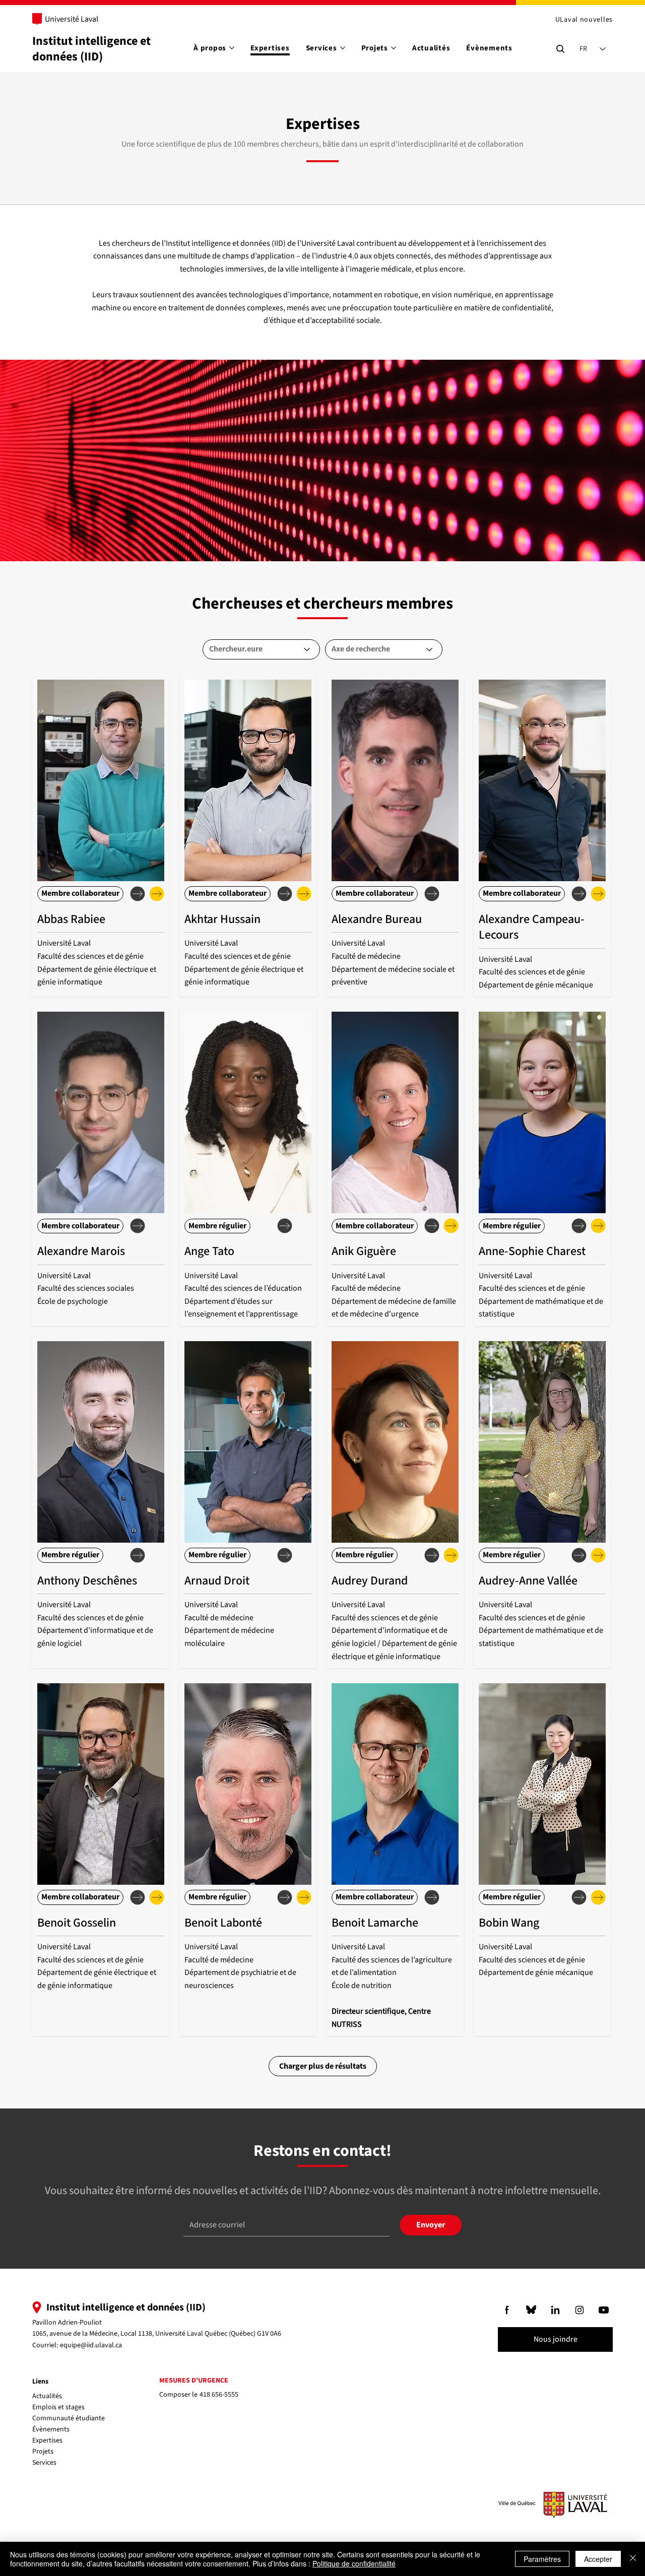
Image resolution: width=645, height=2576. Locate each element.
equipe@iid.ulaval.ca (91, 2345)
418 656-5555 (219, 2395)
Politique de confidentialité (354, 2563)
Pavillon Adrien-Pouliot (67, 2323)
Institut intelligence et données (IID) (91, 49)
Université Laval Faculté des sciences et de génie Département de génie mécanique (536, 972)
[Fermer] (633, 2559)
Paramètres (542, 2559)
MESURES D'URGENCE (194, 2381)
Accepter (598, 2559)
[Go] (507, 2310)
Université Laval (72, 19)
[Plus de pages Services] (343, 48)
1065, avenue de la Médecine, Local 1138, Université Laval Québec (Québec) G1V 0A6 (157, 2334)
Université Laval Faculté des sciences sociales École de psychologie (86, 1289)
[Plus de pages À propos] (232, 48)
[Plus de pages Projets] (394, 48)
